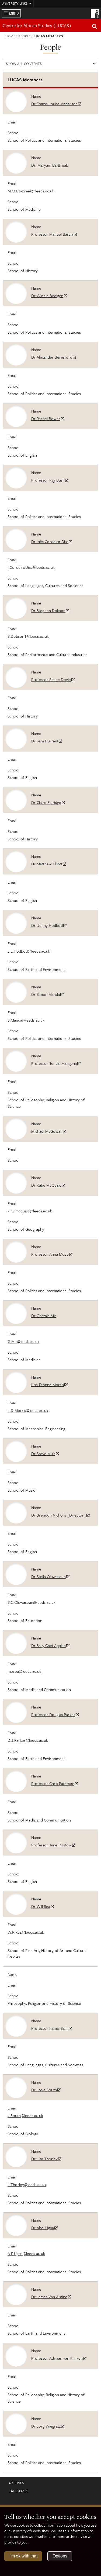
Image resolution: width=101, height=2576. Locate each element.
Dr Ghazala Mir (44, 1316)
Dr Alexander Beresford (52, 357)
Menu (14, 13)
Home (11, 36)
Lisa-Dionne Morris (48, 1384)
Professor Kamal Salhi (50, 2028)
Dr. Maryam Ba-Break (50, 165)
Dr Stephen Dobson (48, 610)
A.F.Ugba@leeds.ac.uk (26, 2253)
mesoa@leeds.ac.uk (24, 1671)
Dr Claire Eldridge (46, 802)
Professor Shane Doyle (51, 679)
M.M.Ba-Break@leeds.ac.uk (31, 191)
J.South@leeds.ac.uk (25, 2115)
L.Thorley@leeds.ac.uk (27, 2184)
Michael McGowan (47, 1131)
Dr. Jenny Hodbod (47, 925)
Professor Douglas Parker (53, 1714)
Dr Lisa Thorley (44, 2159)
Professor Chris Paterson (53, 1783)
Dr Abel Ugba (43, 2228)
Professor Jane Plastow (51, 1845)
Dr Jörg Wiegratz (46, 2426)
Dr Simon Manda (46, 994)
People (25, 36)
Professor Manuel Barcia (52, 234)
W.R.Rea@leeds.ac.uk (26, 1932)
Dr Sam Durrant (45, 741)
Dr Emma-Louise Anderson (54, 104)
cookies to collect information (41, 2525)
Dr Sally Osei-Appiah (48, 1645)
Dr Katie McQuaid (46, 1185)
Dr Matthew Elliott (47, 864)
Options (60, 2556)
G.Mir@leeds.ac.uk (23, 1341)
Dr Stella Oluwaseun (48, 1576)
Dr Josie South (44, 2090)
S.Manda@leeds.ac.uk (26, 1020)
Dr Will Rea (41, 1906)
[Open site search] (95, 27)
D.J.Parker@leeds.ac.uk (28, 1740)
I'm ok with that (23, 2556)
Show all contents (24, 64)
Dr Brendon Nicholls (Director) (59, 1515)
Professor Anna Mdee (50, 1254)
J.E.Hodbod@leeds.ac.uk (29, 951)
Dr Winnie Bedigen (47, 296)
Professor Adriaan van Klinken (57, 2358)
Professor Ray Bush (48, 480)
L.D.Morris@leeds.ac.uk (28, 1410)
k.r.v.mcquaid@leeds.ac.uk (30, 1211)
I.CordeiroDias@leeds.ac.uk (31, 567)
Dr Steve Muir (43, 1453)
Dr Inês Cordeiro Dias (50, 541)
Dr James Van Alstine (49, 2297)
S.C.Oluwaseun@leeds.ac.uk (32, 1602)
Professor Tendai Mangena (54, 1063)
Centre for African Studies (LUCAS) (37, 25)
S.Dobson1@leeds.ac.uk (28, 636)
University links (15, 3)
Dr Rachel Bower (46, 418)
